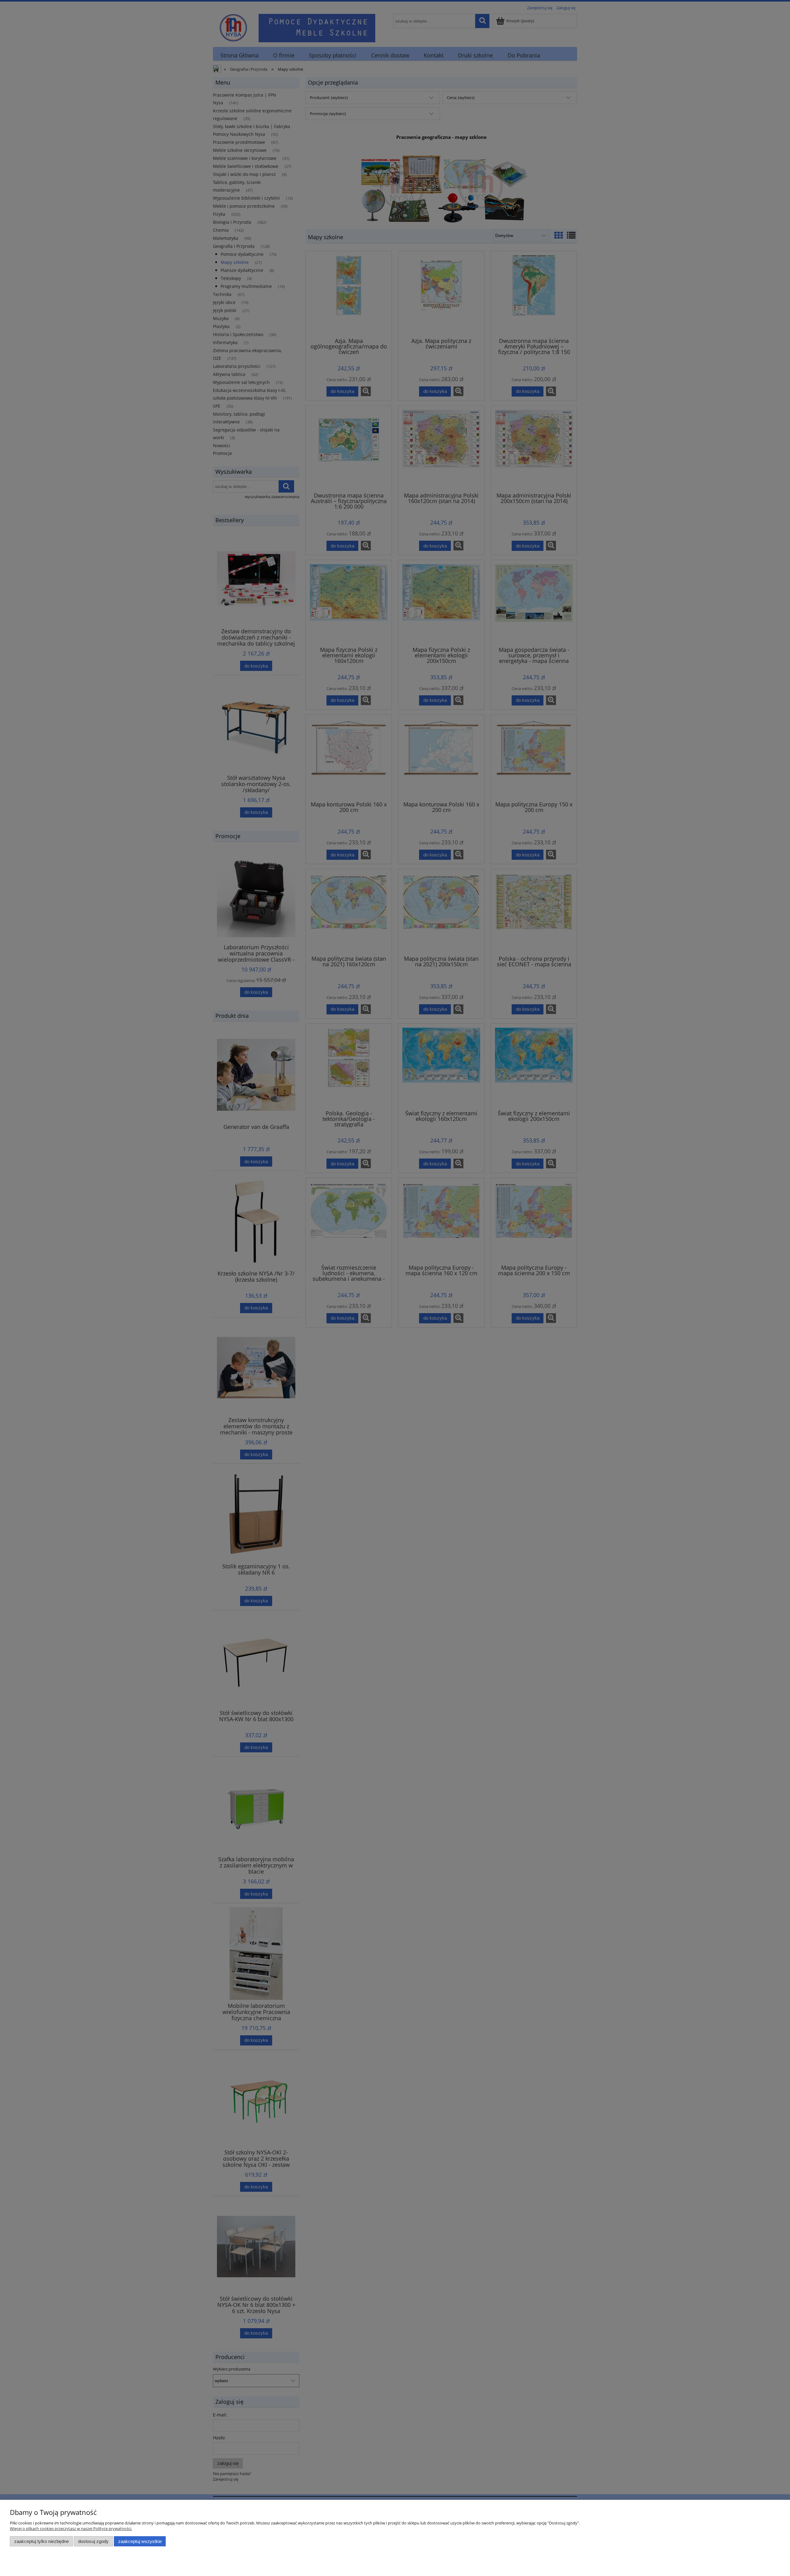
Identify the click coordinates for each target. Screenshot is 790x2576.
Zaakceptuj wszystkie (140, 2541)
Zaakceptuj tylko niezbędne (42, 2541)
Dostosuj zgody (93, 2541)
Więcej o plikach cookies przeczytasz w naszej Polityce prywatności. (71, 2528)
